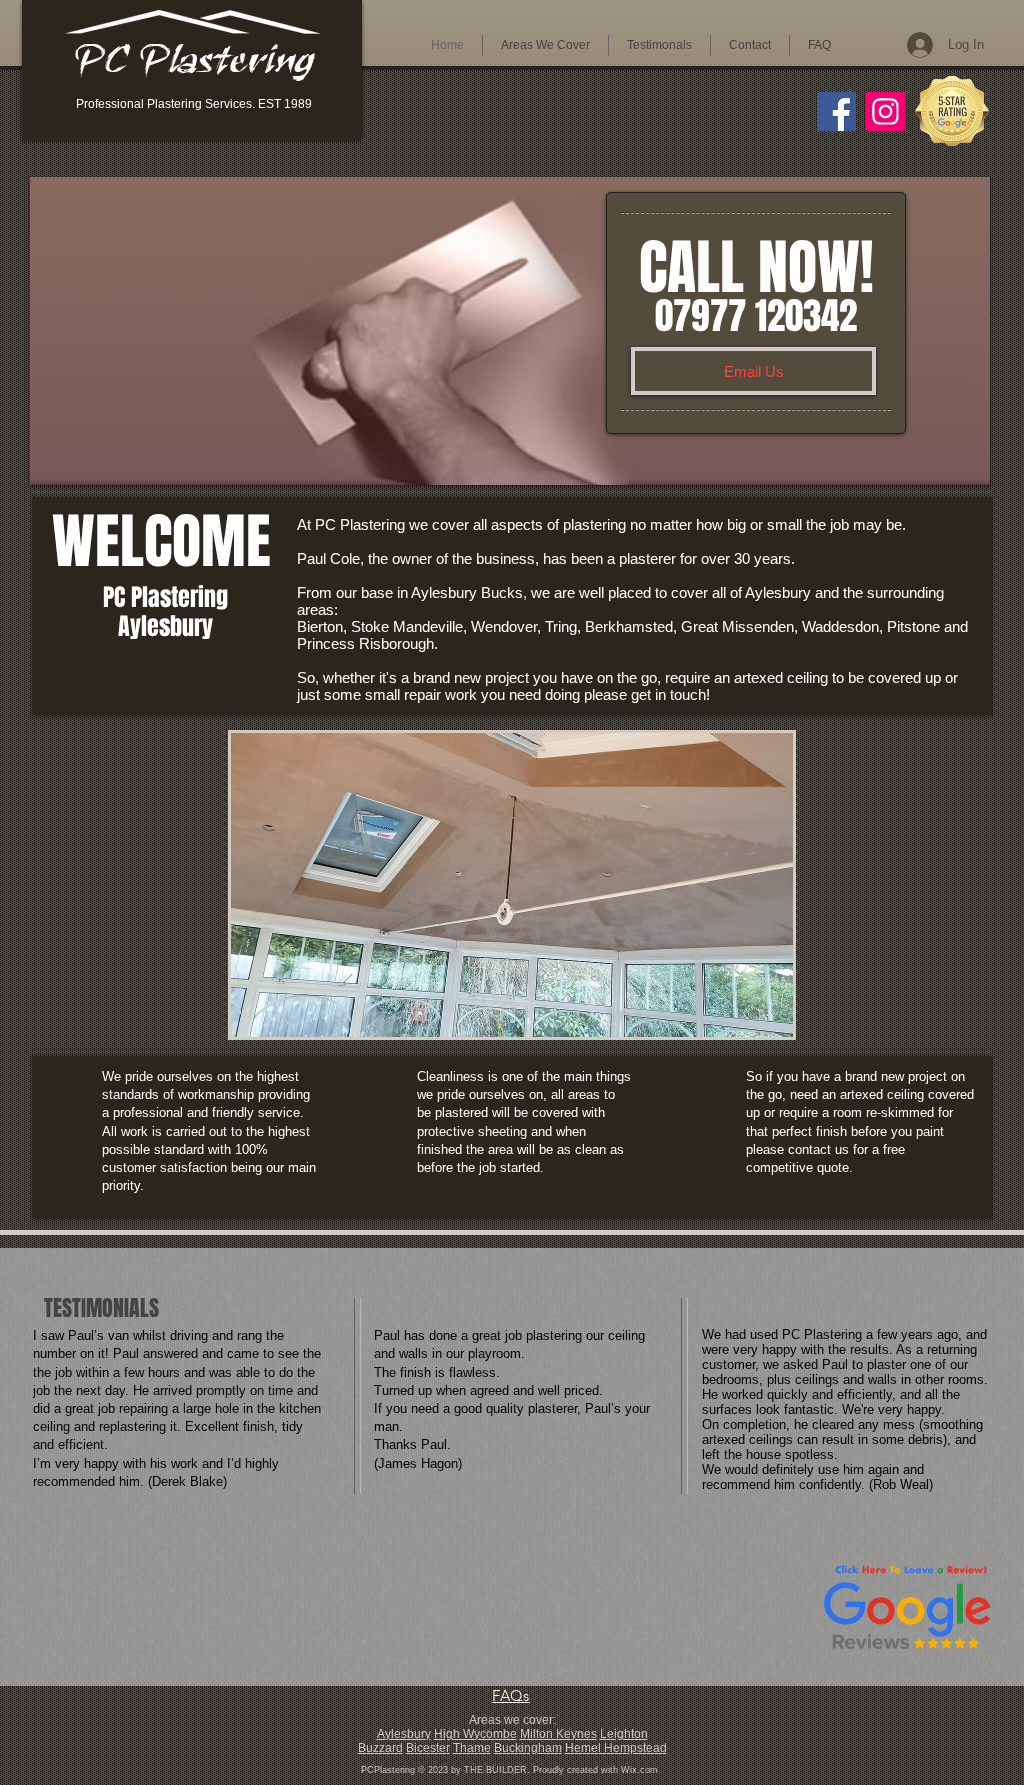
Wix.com (639, 1770)
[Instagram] (885, 111)
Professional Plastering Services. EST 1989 (194, 104)
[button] (545, 45)
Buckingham (528, 1748)
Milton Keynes (558, 1734)
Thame (472, 1748)
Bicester (428, 1748)
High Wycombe (475, 1734)
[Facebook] (836, 111)
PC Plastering (194, 68)
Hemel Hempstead (616, 1748)
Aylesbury (404, 1734)
